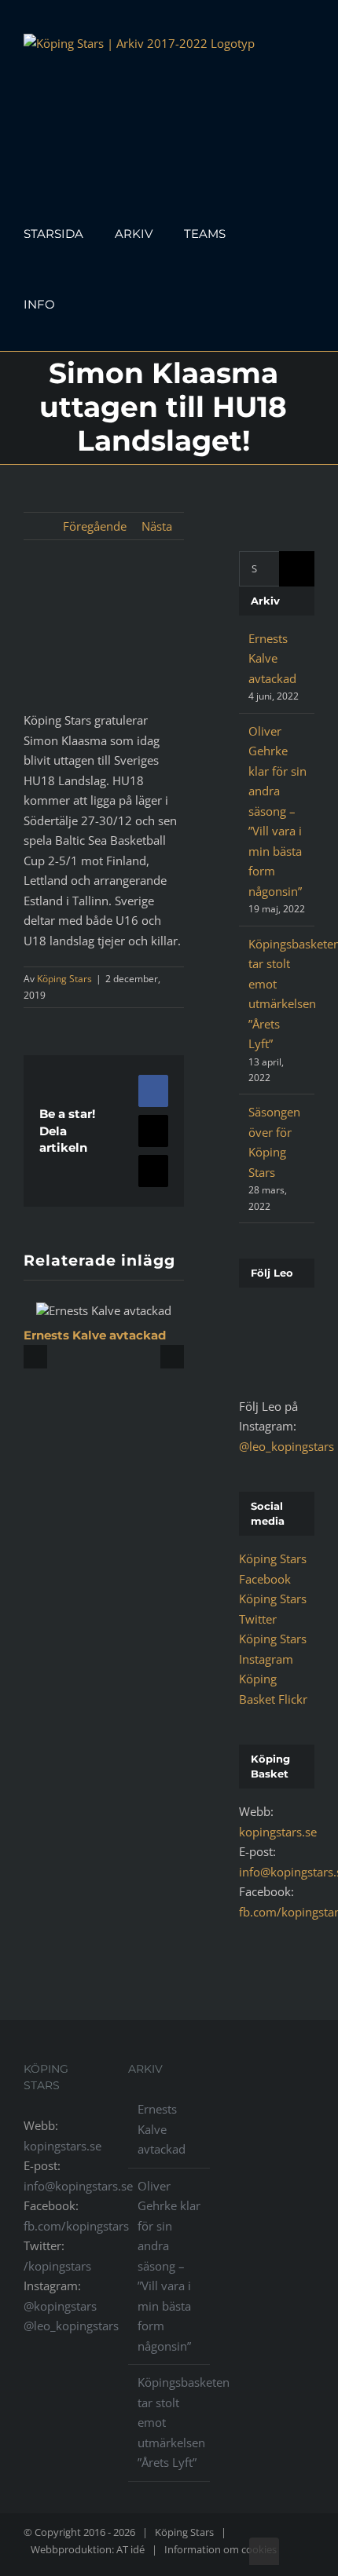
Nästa (157, 526)
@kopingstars (60, 2306)
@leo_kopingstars (287, 1446)
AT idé (130, 2549)
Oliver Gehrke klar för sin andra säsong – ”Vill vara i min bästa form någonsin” (277, 811)
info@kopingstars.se (78, 2186)
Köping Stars (64, 979)
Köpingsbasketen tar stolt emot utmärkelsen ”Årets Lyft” (169, 2422)
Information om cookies (220, 2549)
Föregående (95, 526)
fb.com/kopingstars (76, 2226)
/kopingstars (57, 2266)
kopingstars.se (278, 1832)
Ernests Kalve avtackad (95, 1335)
